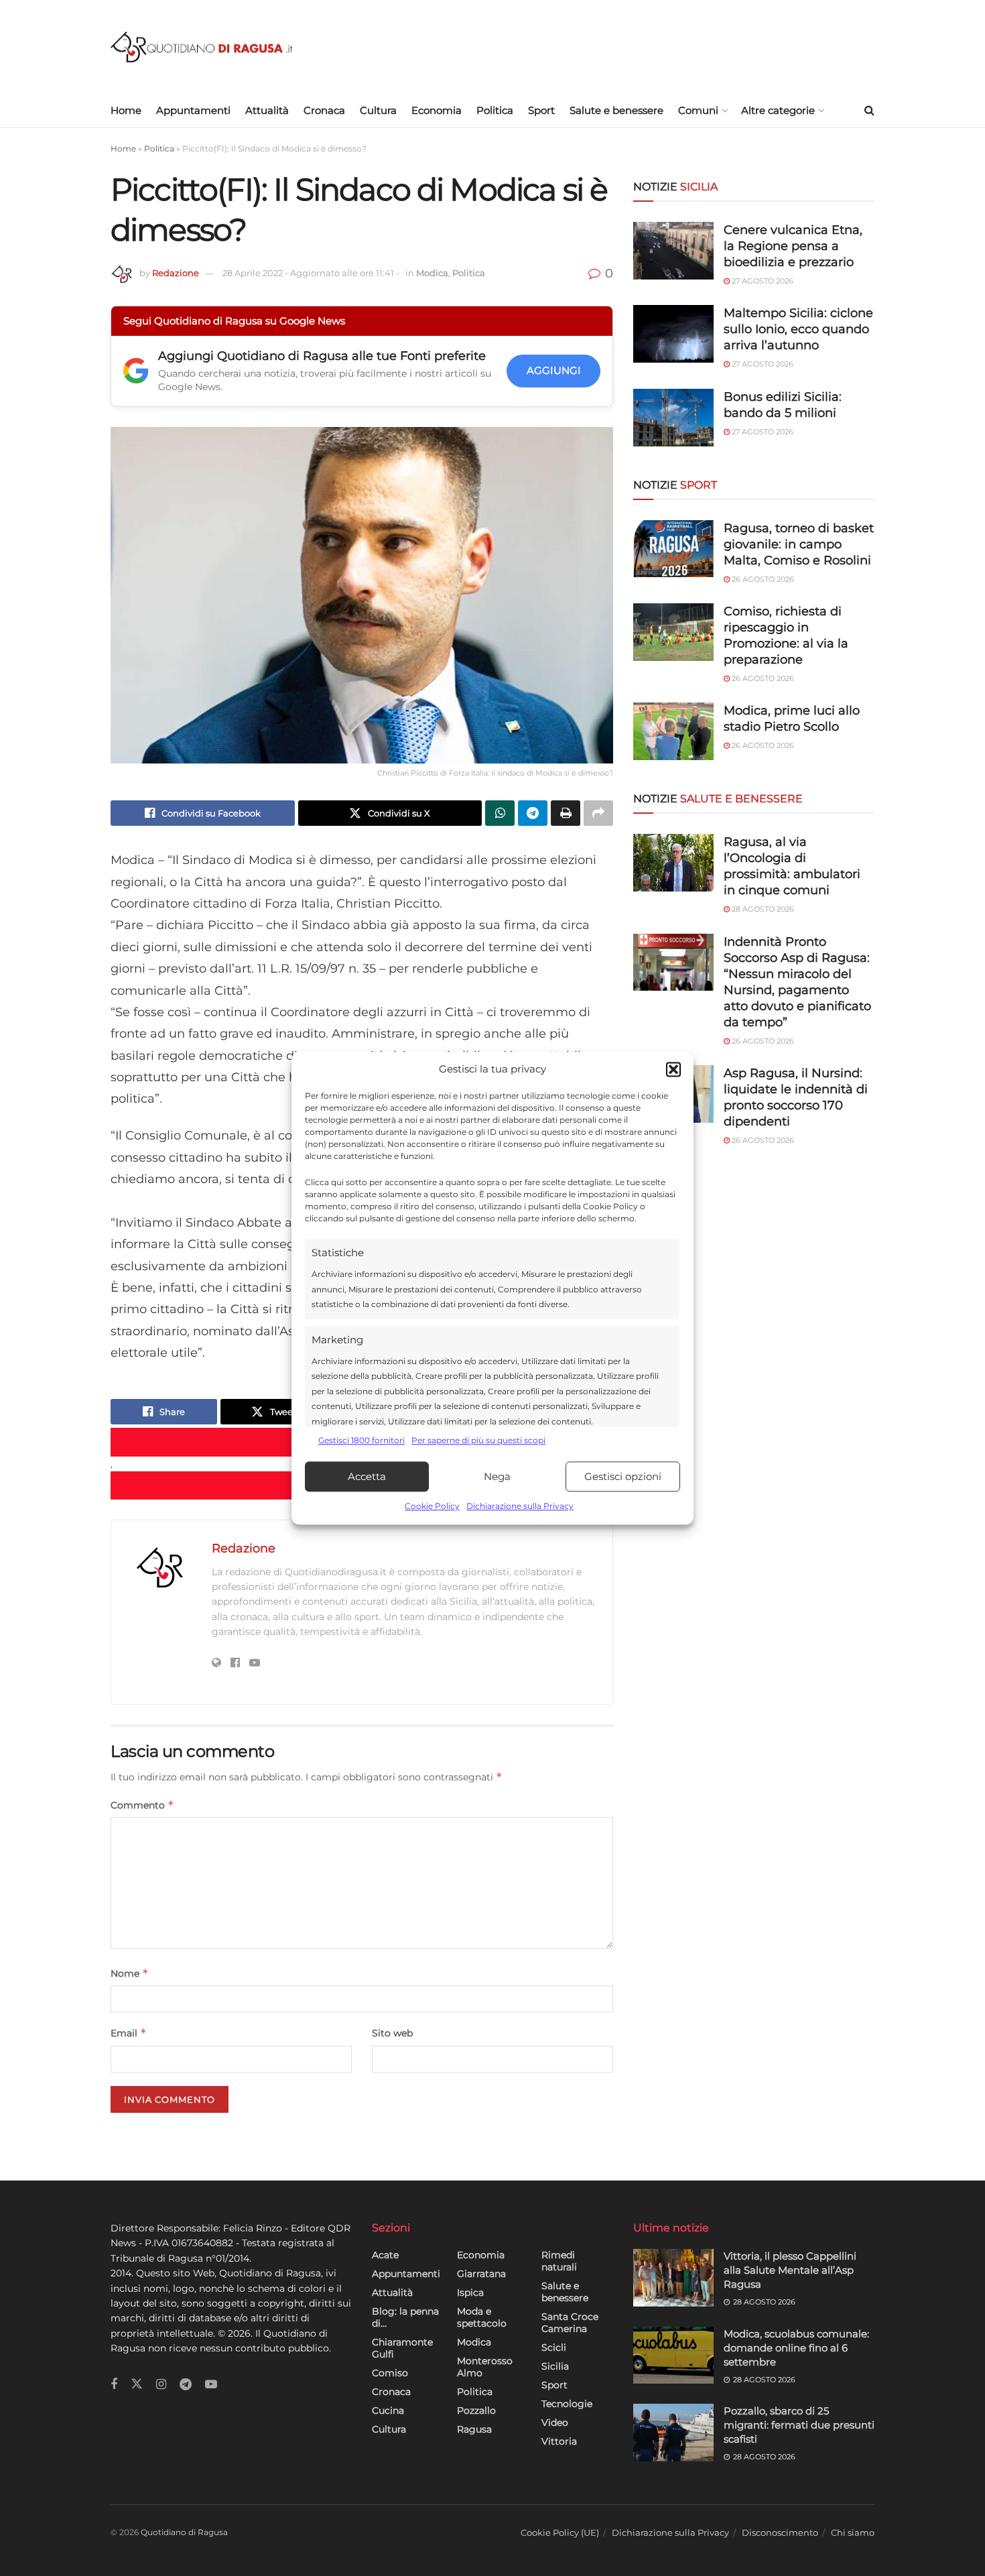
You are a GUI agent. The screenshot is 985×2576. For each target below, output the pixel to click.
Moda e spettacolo (482, 2317)
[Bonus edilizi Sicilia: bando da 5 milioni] (673, 418)
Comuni (698, 110)
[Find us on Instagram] (161, 2385)
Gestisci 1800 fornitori (362, 1440)
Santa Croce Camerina (570, 2323)
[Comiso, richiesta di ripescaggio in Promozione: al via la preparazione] (673, 632)
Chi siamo (853, 2532)
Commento (142, 1805)
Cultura (378, 110)
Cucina (388, 2410)
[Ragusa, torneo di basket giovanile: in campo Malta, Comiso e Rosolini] (673, 549)
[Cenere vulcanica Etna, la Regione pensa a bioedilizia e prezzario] (673, 251)
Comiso (390, 2373)
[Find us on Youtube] (211, 2385)
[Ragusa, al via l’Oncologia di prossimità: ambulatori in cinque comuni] (673, 863)
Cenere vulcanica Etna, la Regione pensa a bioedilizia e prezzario (793, 246)
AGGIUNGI (554, 370)
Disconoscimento (780, 2532)
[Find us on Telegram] (186, 2385)
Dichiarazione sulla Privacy (520, 1507)
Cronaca (324, 110)
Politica (495, 110)
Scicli (554, 2347)
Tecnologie (567, 2404)
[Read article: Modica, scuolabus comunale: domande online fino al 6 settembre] (673, 2355)
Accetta (367, 1476)
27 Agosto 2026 (762, 281)
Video (555, 2422)
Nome (130, 1973)
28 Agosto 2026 (762, 909)
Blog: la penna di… (405, 2317)
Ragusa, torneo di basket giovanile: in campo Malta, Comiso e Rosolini (799, 544)
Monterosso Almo (485, 2367)
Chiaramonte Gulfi (402, 2348)
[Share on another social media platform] (598, 813)
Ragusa (474, 2429)
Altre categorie (778, 110)
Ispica (470, 2292)
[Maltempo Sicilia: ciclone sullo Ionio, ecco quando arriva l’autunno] (673, 334)
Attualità (267, 110)
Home (126, 110)
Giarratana (481, 2274)
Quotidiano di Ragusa (184, 2532)
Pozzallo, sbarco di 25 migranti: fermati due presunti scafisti (799, 2425)
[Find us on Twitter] (137, 2384)
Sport (541, 110)
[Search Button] (869, 111)
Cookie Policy (432, 1507)
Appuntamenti (193, 110)
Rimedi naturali (559, 2261)
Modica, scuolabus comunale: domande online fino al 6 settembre (796, 2348)
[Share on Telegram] (533, 813)
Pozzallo (476, 2410)
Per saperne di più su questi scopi (478, 1440)
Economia (437, 110)
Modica (432, 273)
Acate (385, 2255)
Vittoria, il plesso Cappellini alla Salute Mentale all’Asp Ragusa (790, 2270)
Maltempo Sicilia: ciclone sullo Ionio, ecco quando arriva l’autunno (798, 329)
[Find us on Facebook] (114, 2385)
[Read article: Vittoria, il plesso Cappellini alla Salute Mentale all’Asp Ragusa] (673, 2278)
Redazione (176, 273)
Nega (497, 1476)
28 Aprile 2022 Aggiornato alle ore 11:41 (311, 273)
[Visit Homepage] (201, 47)
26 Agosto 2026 (762, 579)
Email (129, 2033)
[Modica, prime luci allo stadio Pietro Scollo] (673, 731)
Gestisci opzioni (623, 1476)
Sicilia (555, 2366)
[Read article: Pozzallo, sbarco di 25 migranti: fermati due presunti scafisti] (673, 2433)
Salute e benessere (616, 110)
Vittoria (559, 2441)
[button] (673, 1069)
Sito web (392, 2033)
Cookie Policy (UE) (560, 2532)
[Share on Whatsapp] (500, 813)
